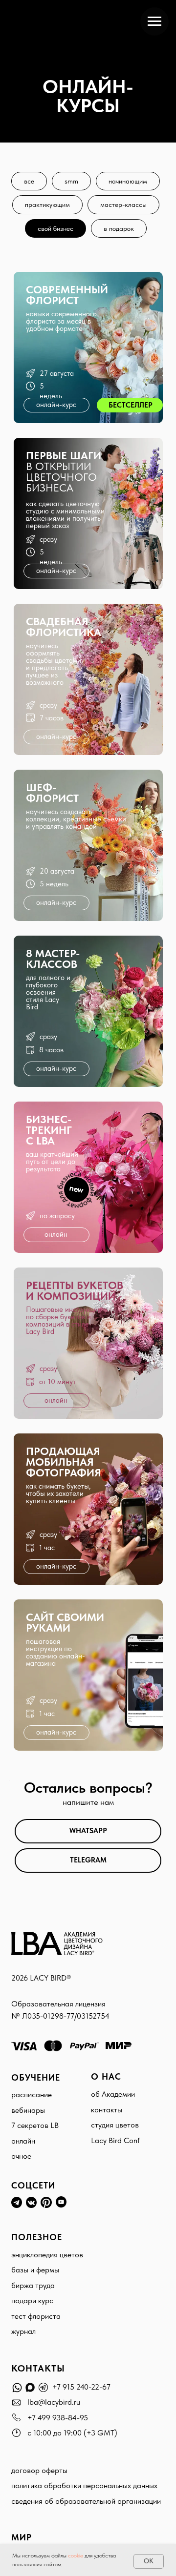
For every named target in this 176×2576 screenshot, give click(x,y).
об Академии (113, 2094)
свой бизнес (55, 228)
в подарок (119, 228)
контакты (107, 2110)
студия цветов (115, 2125)
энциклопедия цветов (47, 2255)
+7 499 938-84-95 (58, 2418)
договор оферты (39, 2470)
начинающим (128, 181)
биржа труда (33, 2285)
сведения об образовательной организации (86, 2501)
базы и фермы (35, 2270)
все (29, 181)
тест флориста (36, 2316)
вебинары (28, 2110)
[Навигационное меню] (154, 21)
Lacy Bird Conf (115, 2140)
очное (21, 2156)
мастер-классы (123, 204)
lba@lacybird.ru (54, 2402)
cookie (76, 2556)
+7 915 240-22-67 (81, 2387)
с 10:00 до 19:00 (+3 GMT (71, 2433)
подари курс (32, 2300)
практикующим (47, 204)
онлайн (23, 2141)
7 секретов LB (35, 2125)
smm (71, 181)
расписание (32, 2095)
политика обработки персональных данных (84, 2485)
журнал (23, 2331)
